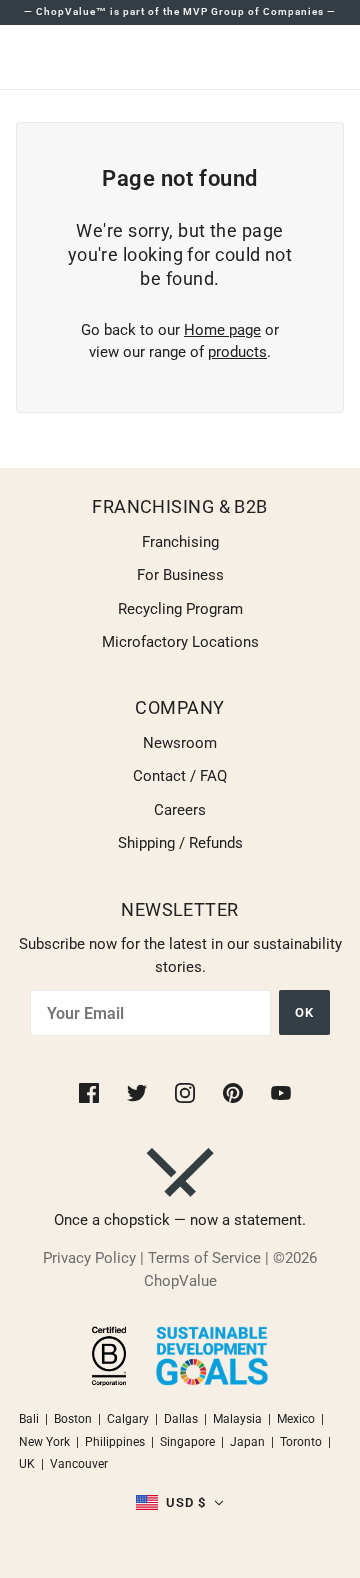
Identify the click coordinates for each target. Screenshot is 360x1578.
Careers (180, 810)
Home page (222, 330)
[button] (180, 1503)
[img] (91, 1092)
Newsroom (180, 743)
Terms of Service (204, 1258)
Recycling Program (180, 609)
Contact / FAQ (180, 776)
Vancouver (79, 1464)
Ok (304, 1012)
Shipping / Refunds (180, 843)
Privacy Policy (89, 1258)
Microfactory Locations (180, 642)
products (237, 352)
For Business (180, 575)
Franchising (180, 542)
